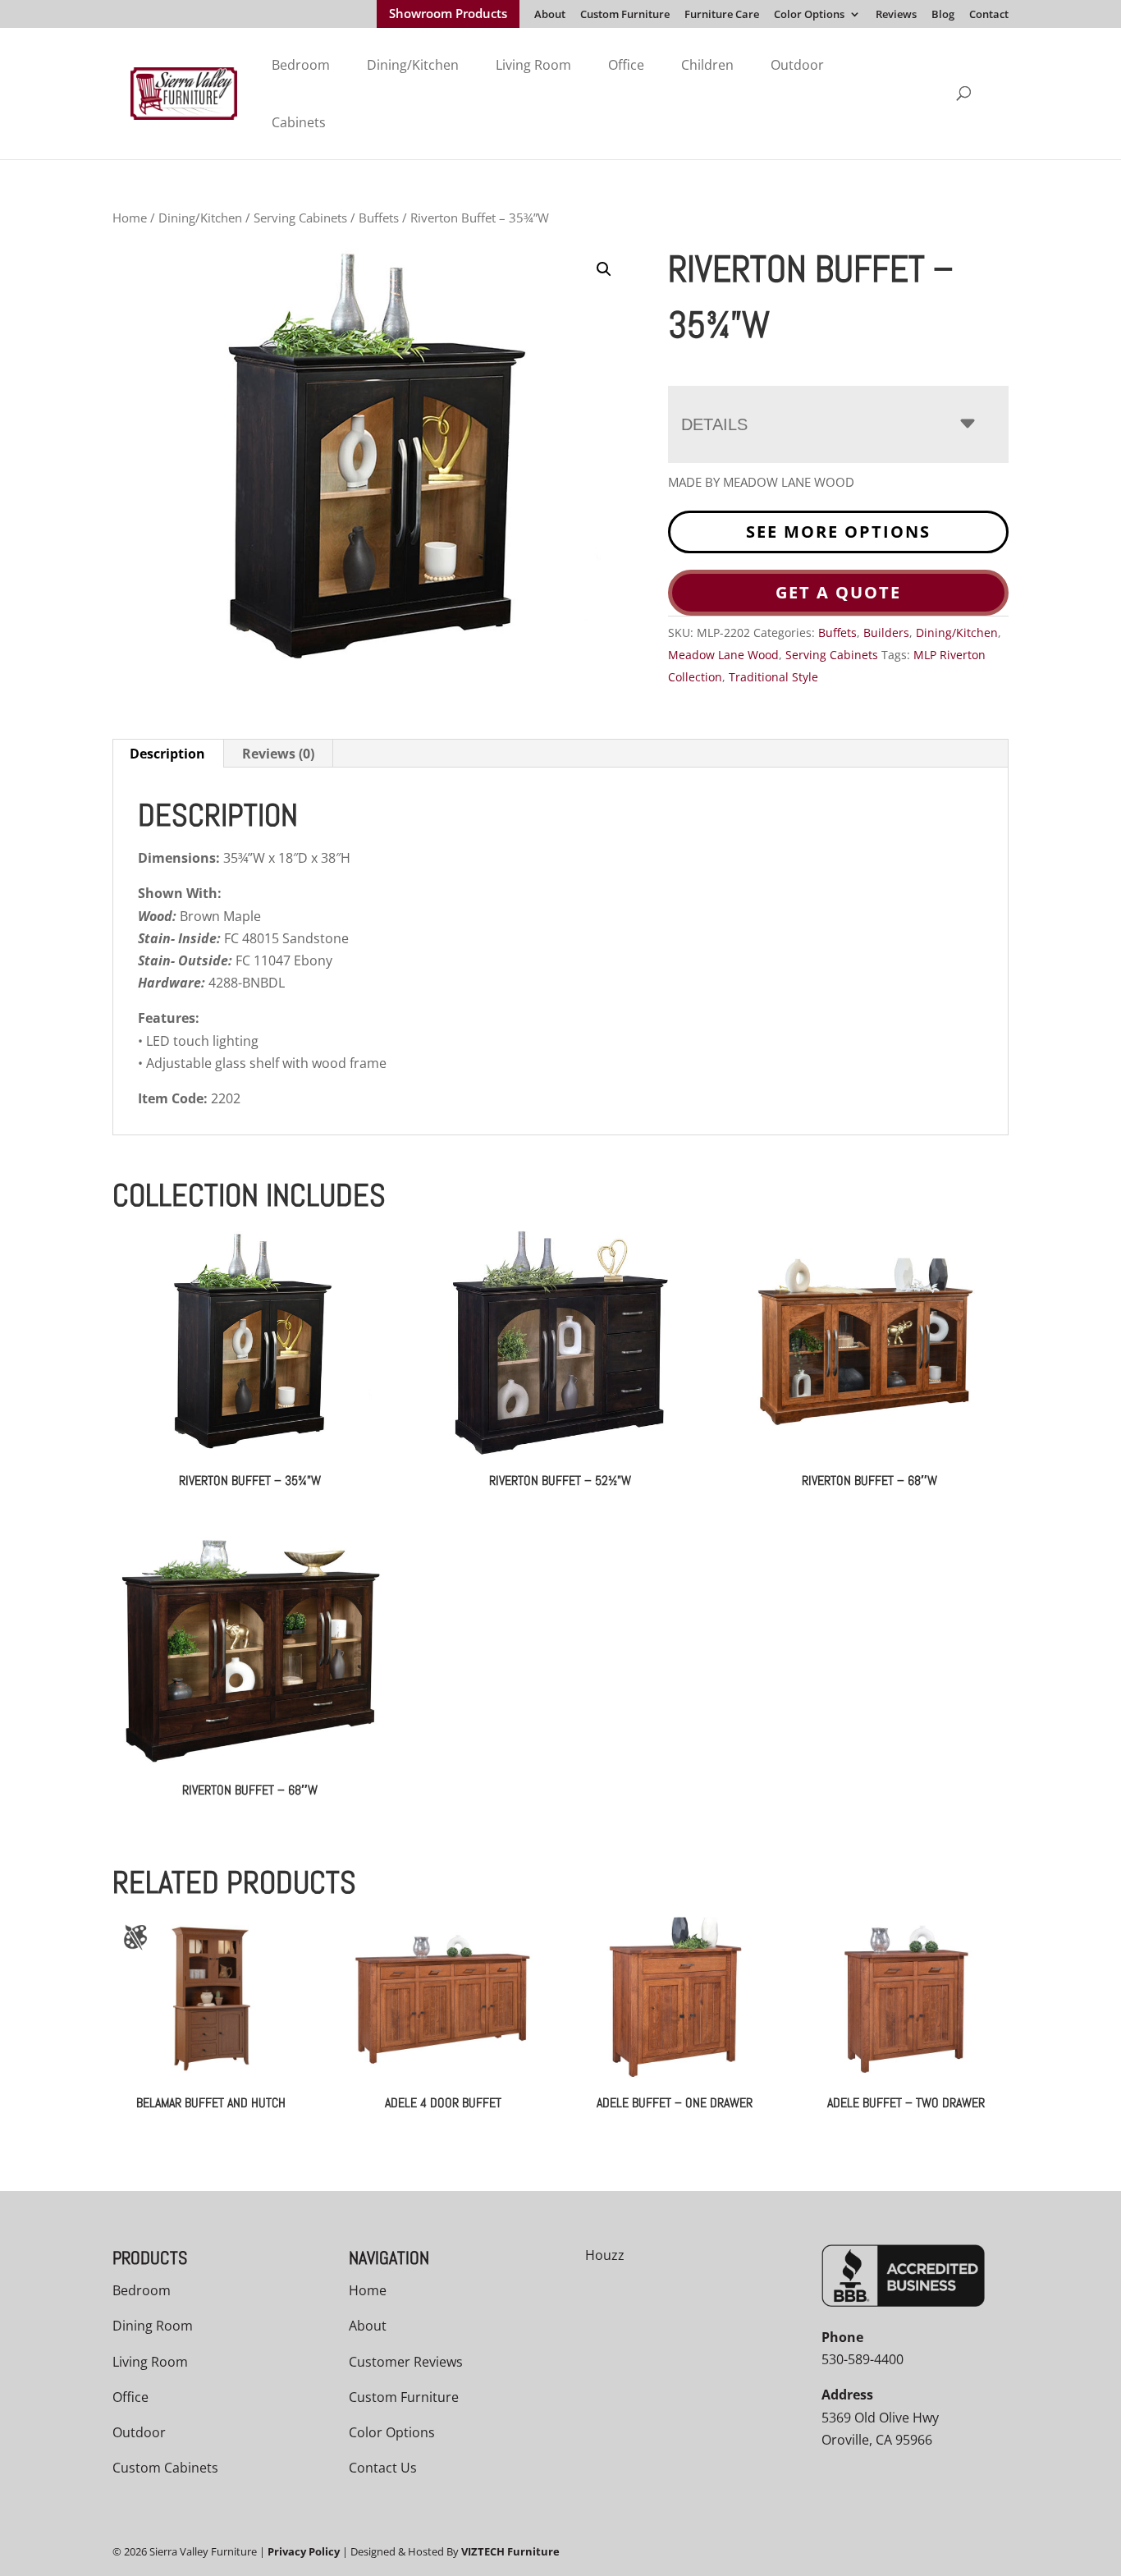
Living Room (533, 65)
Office (626, 65)
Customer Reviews (406, 2362)
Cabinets (299, 122)
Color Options (809, 15)
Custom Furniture (625, 15)
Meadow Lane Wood (723, 655)
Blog (943, 15)
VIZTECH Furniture (510, 2551)
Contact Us (383, 2468)
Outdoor (797, 65)
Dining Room (153, 2326)
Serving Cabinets (300, 218)
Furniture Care (722, 15)
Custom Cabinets (165, 2468)
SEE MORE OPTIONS (838, 532)
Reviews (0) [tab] (278, 754)
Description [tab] (167, 754)
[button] (604, 269)
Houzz (605, 2255)
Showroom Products (448, 15)
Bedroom (301, 65)
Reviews (896, 15)
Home (130, 218)
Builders (886, 633)
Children (707, 65)
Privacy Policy (304, 2551)
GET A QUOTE (838, 592)
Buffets (379, 218)
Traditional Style (773, 677)
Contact (989, 15)
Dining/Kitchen (413, 65)
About (550, 15)
